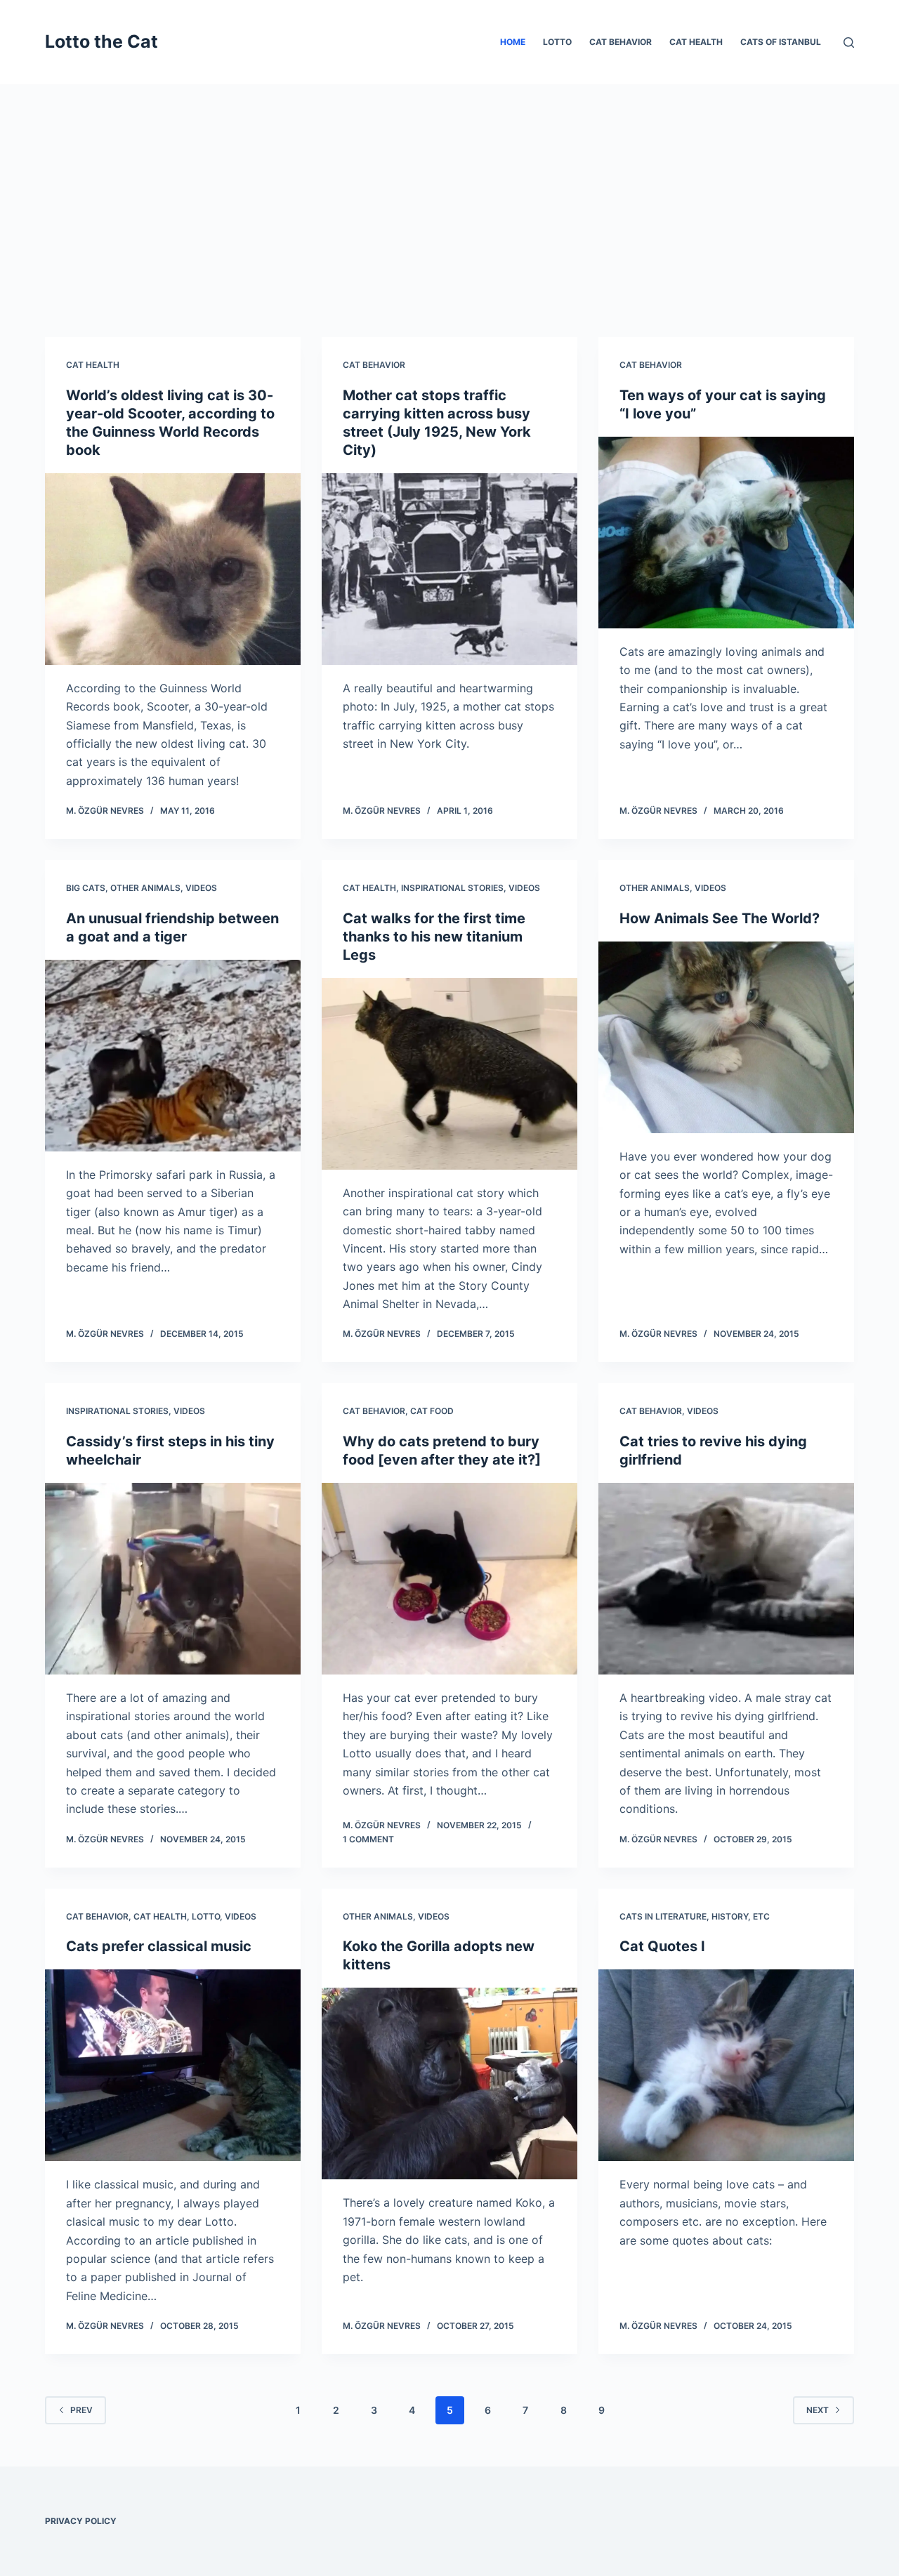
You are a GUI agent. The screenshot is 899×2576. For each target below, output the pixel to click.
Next (818, 2410)
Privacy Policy (81, 2521)
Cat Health (696, 42)
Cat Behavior (621, 42)
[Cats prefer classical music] (173, 2065)
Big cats (86, 888)
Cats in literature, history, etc (695, 1916)
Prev (81, 2410)
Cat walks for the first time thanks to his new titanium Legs (434, 937)
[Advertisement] (449, 190)
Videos (201, 888)
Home (513, 42)
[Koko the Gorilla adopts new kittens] (449, 2083)
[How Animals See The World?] (726, 1037)
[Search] (849, 42)
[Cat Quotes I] (726, 2065)
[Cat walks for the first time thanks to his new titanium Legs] (449, 1074)
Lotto (557, 42)
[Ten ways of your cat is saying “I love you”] (726, 533)
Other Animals (145, 888)
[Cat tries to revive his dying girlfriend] (726, 1579)
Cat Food (432, 1411)
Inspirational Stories (452, 888)
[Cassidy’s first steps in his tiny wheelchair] (173, 1579)
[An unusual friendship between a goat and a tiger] (173, 1056)
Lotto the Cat (101, 41)
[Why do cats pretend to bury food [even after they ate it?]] (449, 1579)
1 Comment (368, 1839)
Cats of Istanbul (781, 42)
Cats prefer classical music (159, 1946)
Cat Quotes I (662, 1946)
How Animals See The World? (720, 918)
